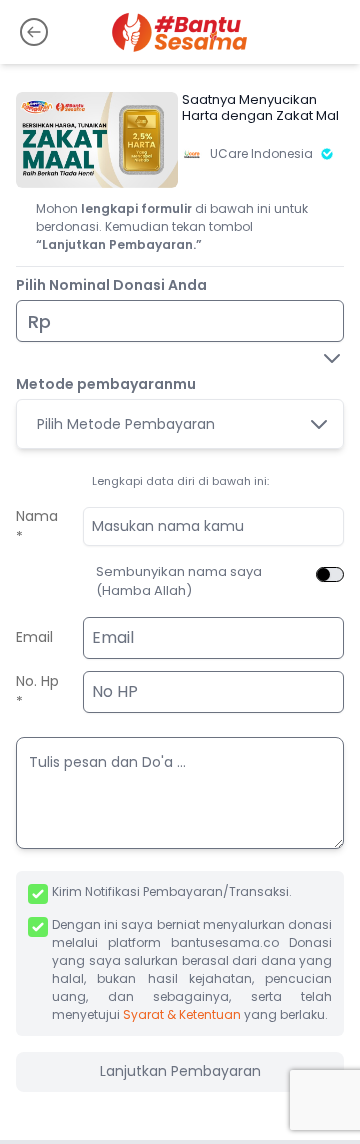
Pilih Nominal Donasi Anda (111, 285)
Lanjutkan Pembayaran (180, 1071)
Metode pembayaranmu (106, 384)
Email (34, 637)
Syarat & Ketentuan (182, 1014)
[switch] (330, 574)
